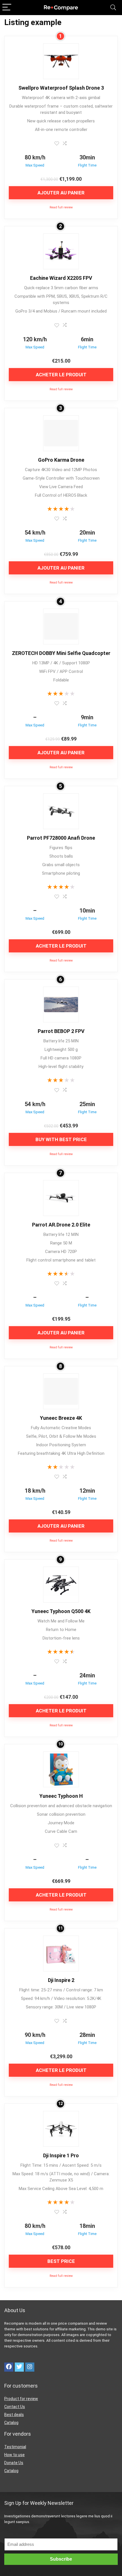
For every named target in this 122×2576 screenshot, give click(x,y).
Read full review (61, 207)
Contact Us (15, 2407)
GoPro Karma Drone (61, 460)
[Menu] (7, 8)
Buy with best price (61, 1139)
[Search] (113, 8)
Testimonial (15, 2447)
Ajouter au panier (61, 193)
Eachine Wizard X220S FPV (61, 278)
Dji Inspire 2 (61, 1980)
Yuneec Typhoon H (61, 1796)
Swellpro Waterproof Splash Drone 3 (61, 88)
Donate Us (14, 2463)
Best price (61, 2261)
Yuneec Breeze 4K (61, 1418)
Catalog (11, 2423)
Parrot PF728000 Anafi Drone (61, 838)
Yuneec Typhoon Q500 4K (61, 1611)
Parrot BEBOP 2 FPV (61, 1031)
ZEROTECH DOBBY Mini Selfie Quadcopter (61, 653)
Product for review (21, 2399)
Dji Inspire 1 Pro (61, 2155)
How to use (14, 2455)
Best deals (14, 2415)
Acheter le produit (61, 375)
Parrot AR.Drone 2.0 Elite (61, 1225)
